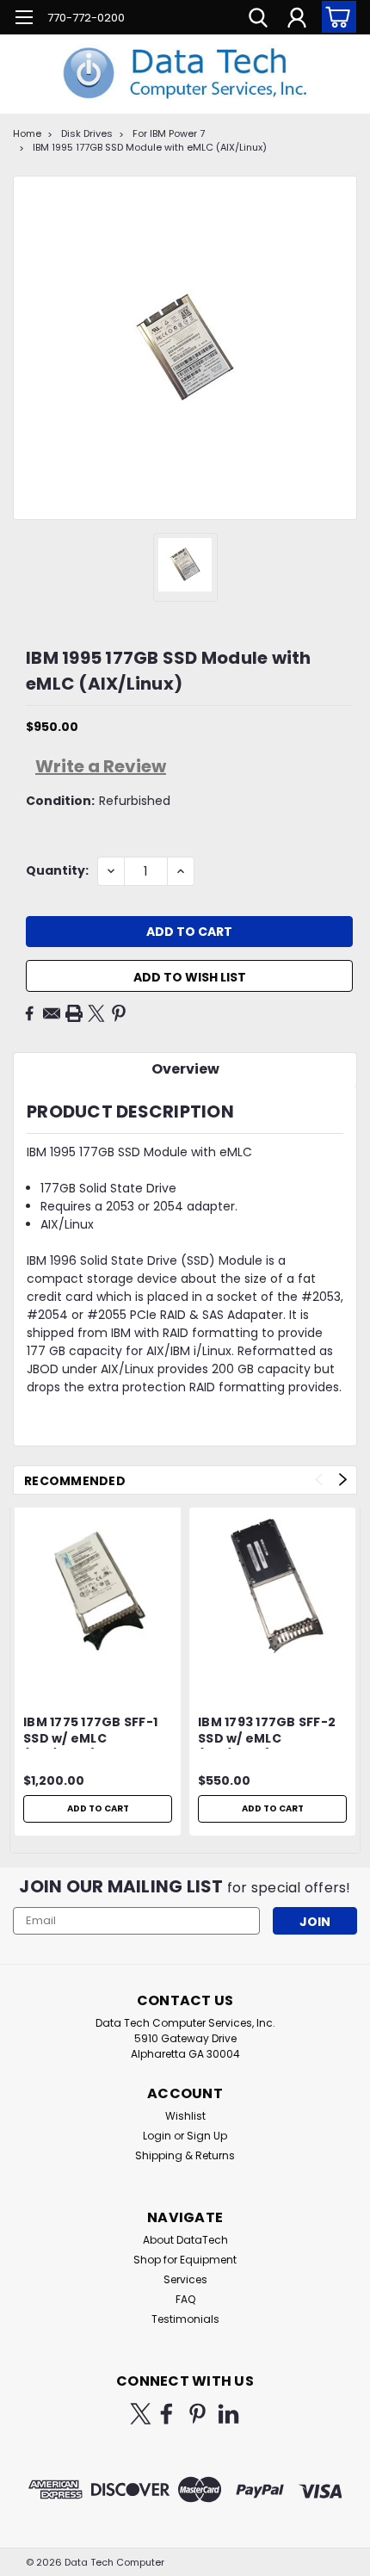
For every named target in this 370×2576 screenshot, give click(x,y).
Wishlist (185, 2116)
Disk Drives (87, 133)
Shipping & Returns (185, 2155)
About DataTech (185, 2240)
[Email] (52, 1013)
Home (27, 133)
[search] (258, 20)
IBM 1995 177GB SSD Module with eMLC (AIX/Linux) (150, 147)
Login (157, 2136)
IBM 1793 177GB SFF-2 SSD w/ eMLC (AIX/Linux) (267, 1731)
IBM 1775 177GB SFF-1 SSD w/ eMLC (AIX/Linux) (90, 1731)
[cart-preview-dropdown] (335, 17)
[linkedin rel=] (228, 2414)
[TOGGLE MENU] (24, 19)
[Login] (297, 20)
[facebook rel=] (166, 2414)
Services (185, 2279)
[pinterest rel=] (197, 2414)
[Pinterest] (119, 1013)
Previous (319, 1480)
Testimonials (185, 2319)
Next (343, 1480)
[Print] (74, 1013)
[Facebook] (29, 1013)
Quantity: (57, 870)
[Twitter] (96, 1013)
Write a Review (101, 766)
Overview (185, 1069)
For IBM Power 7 (169, 133)
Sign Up (207, 2136)
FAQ (185, 2299)
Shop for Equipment (185, 2260)
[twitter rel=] (141, 2414)
